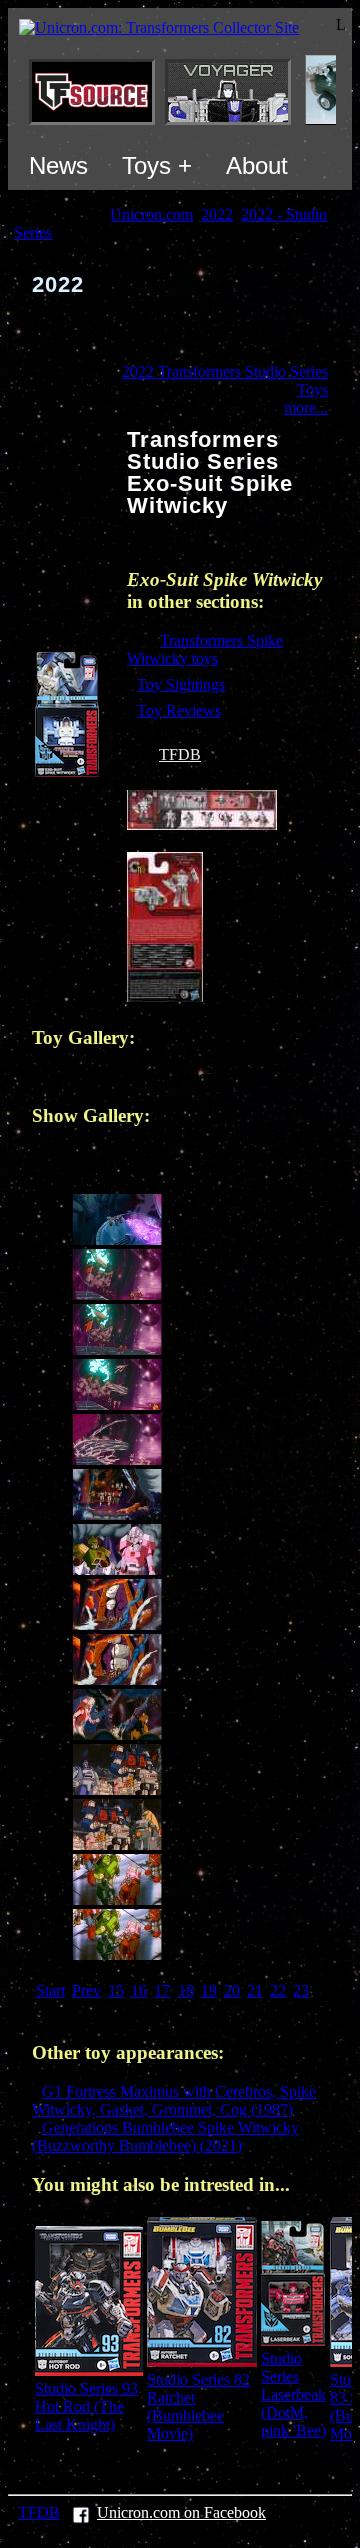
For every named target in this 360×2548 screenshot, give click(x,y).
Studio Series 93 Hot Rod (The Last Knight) (86, 2406)
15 (116, 1990)
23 (301, 1990)
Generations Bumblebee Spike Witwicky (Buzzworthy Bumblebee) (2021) (165, 2136)
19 (209, 1990)
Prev (86, 1990)
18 (186, 1990)
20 (232, 1990)
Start (50, 1990)
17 (162, 1990)
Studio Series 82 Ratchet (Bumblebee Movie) (198, 2406)
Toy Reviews (179, 710)
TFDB (180, 754)
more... (306, 407)
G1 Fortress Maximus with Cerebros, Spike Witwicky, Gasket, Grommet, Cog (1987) (174, 2100)
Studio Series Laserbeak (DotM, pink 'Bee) (293, 2394)
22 (278, 1990)
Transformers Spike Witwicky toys (205, 649)
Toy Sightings (181, 684)
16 (139, 1990)
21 (255, 1990)
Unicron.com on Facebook (181, 2512)
